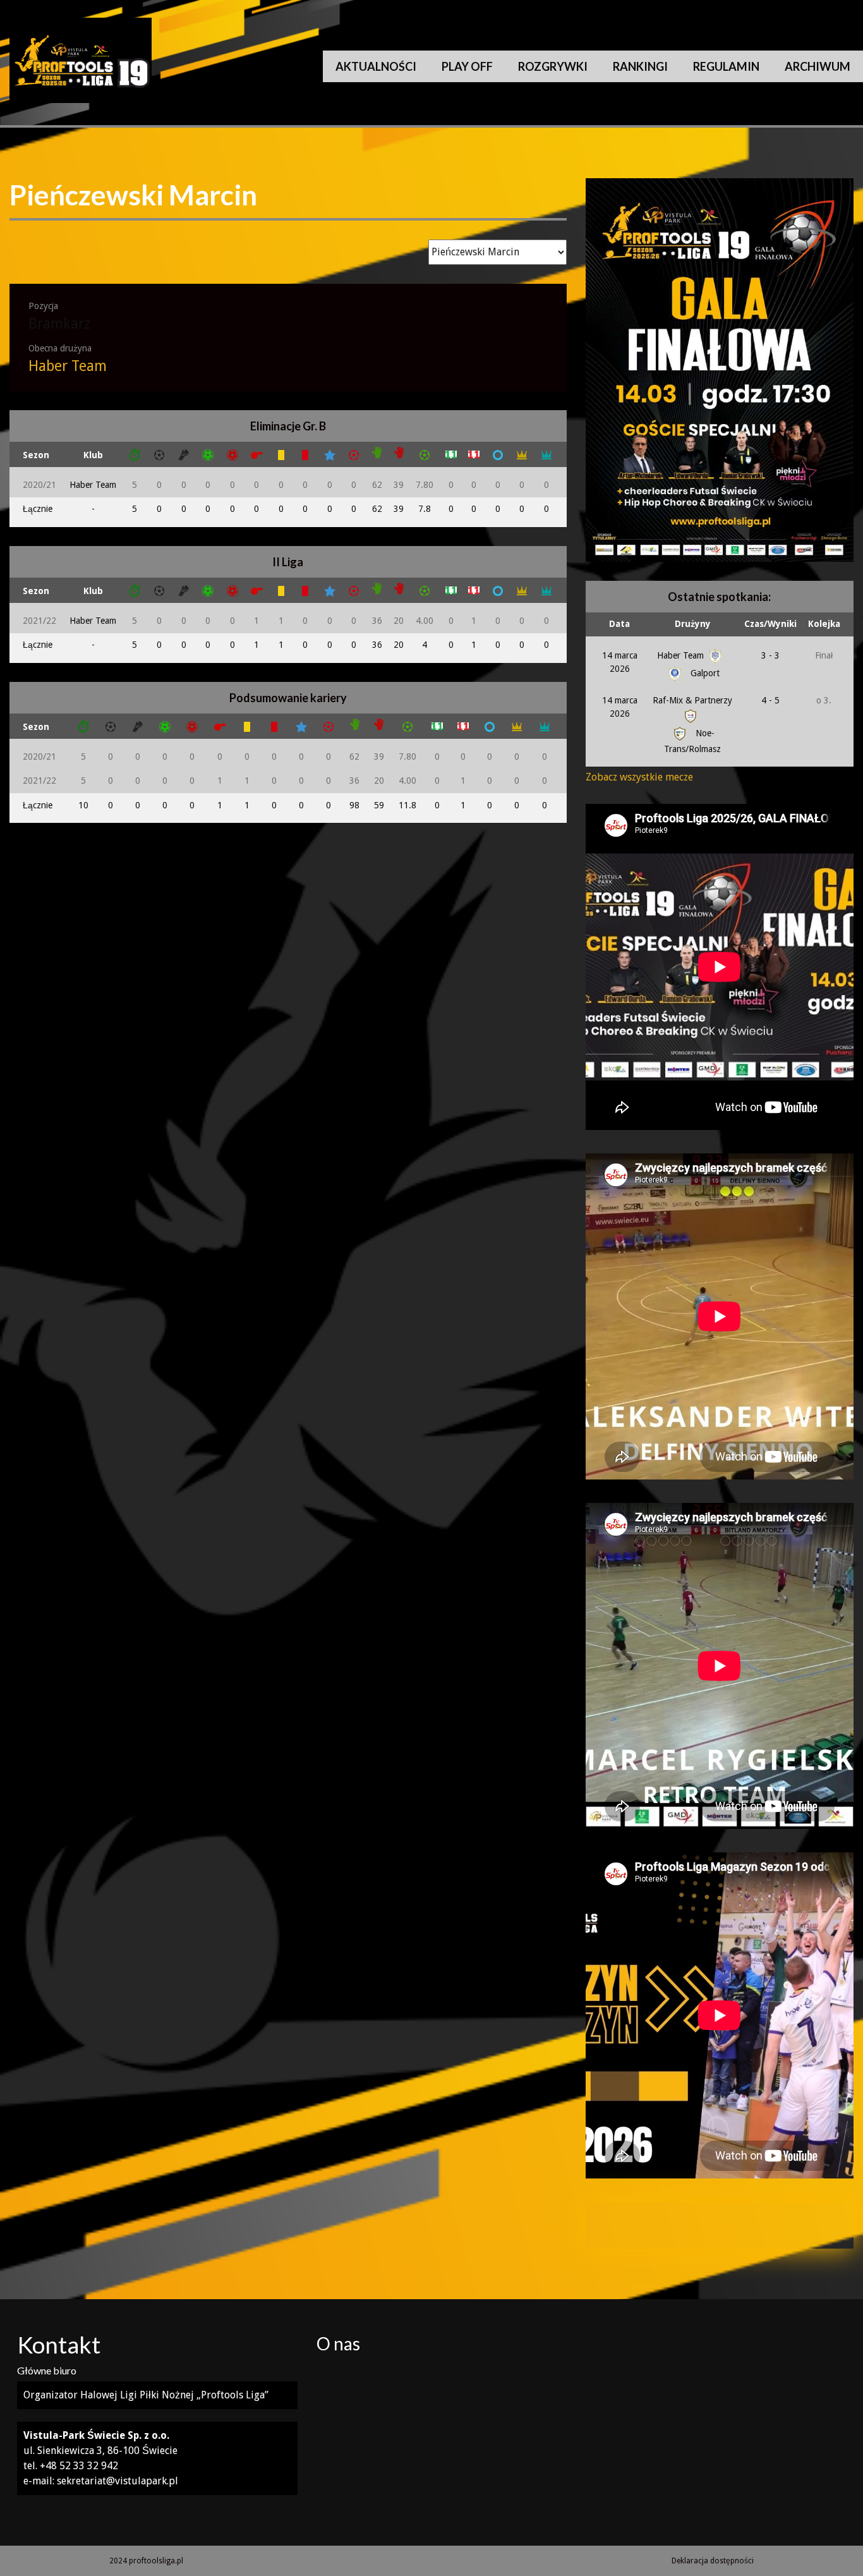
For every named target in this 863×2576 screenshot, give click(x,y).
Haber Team (68, 366)
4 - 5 (770, 700)
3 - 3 (770, 655)
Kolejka (824, 624)
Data (619, 624)
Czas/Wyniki (770, 624)
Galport (704, 673)
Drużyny (693, 624)
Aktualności (376, 66)
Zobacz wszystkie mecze (639, 777)
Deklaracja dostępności (713, 2561)
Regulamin (726, 66)
